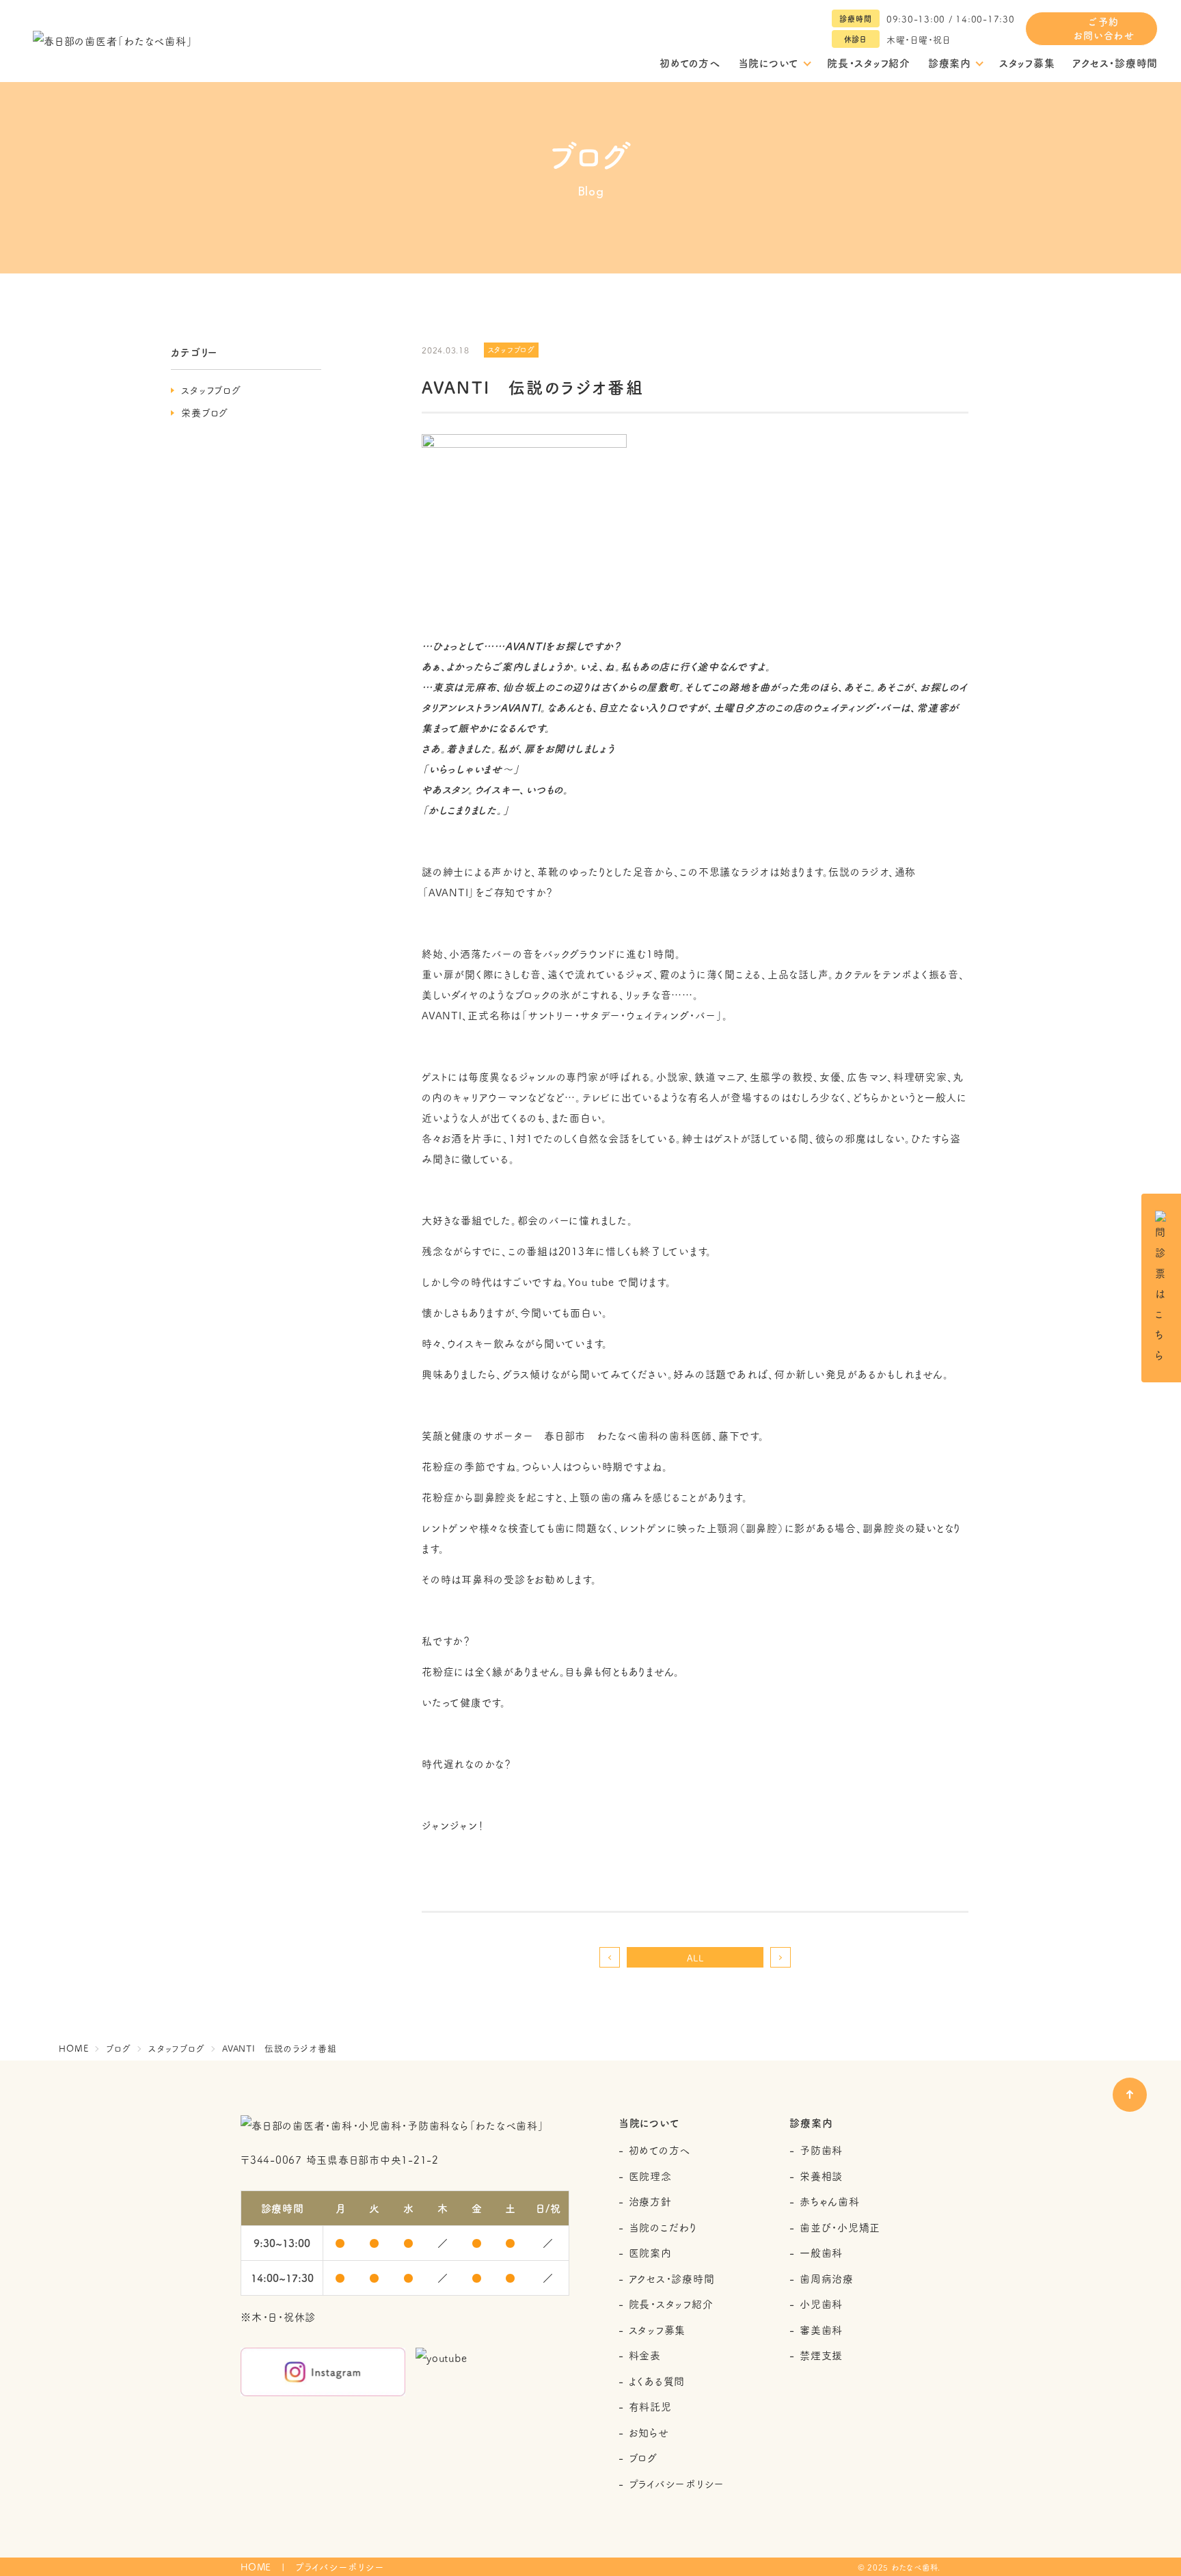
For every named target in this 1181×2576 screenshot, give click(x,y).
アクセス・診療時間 (1115, 63)
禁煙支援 (821, 2355)
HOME (256, 2567)
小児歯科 (821, 2304)
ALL (695, 1957)
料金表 (645, 2355)
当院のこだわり (663, 2227)
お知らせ (649, 2432)
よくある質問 (657, 2381)
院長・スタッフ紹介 (869, 63)
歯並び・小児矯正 (840, 2227)
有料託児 (650, 2406)
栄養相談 (821, 2176)
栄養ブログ (205, 412)
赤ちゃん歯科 (830, 2201)
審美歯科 (821, 2330)
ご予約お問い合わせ (1104, 28)
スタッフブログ (211, 390)
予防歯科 (821, 2150)
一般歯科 (821, 2252)
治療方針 (650, 2201)
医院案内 (650, 2252)
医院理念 (650, 2176)
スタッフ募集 (1027, 63)
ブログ (643, 2457)
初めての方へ (690, 63)
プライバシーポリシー (677, 2483)
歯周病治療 (827, 2278)
